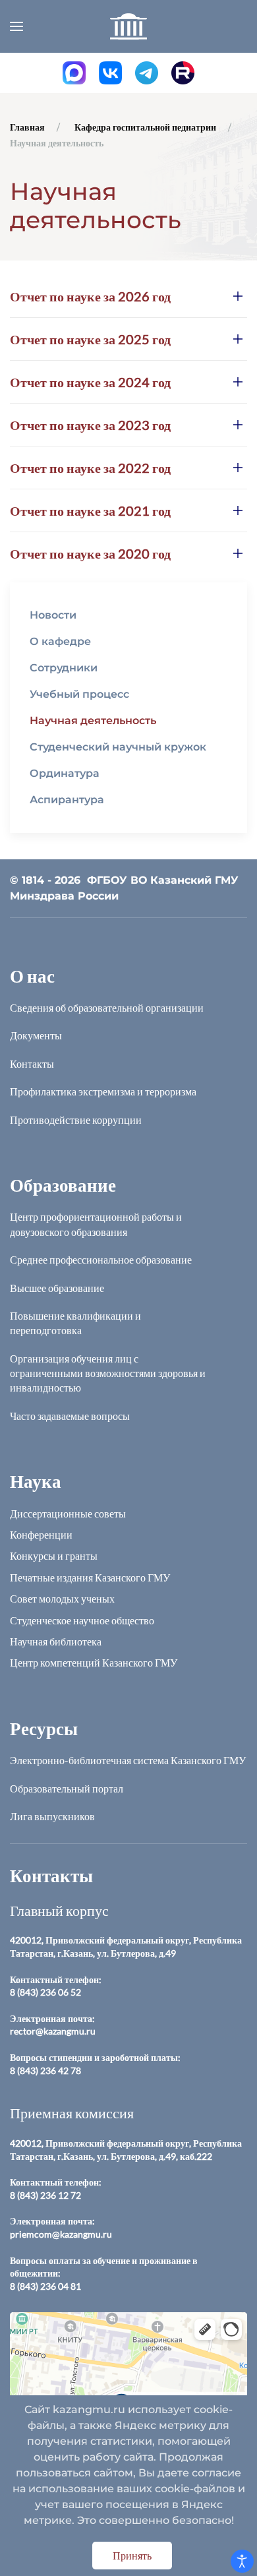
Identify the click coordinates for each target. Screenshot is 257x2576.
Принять (132, 2555)
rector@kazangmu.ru (53, 2031)
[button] (16, 26)
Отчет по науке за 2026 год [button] (90, 296)
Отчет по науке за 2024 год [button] (90, 382)
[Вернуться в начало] (128, 26)
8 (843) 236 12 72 (45, 2195)
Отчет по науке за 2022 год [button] (90, 468)
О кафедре (60, 641)
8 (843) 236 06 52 (45, 1992)
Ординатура (65, 773)
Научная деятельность (93, 721)
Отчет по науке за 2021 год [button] (90, 510)
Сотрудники (64, 668)
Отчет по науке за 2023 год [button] (90, 425)
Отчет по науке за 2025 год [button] (90, 339)
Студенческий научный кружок (118, 747)
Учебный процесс (79, 694)
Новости (53, 615)
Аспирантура (67, 800)
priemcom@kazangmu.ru (61, 2234)
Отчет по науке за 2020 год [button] (90, 553)
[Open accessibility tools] (242, 2561)
